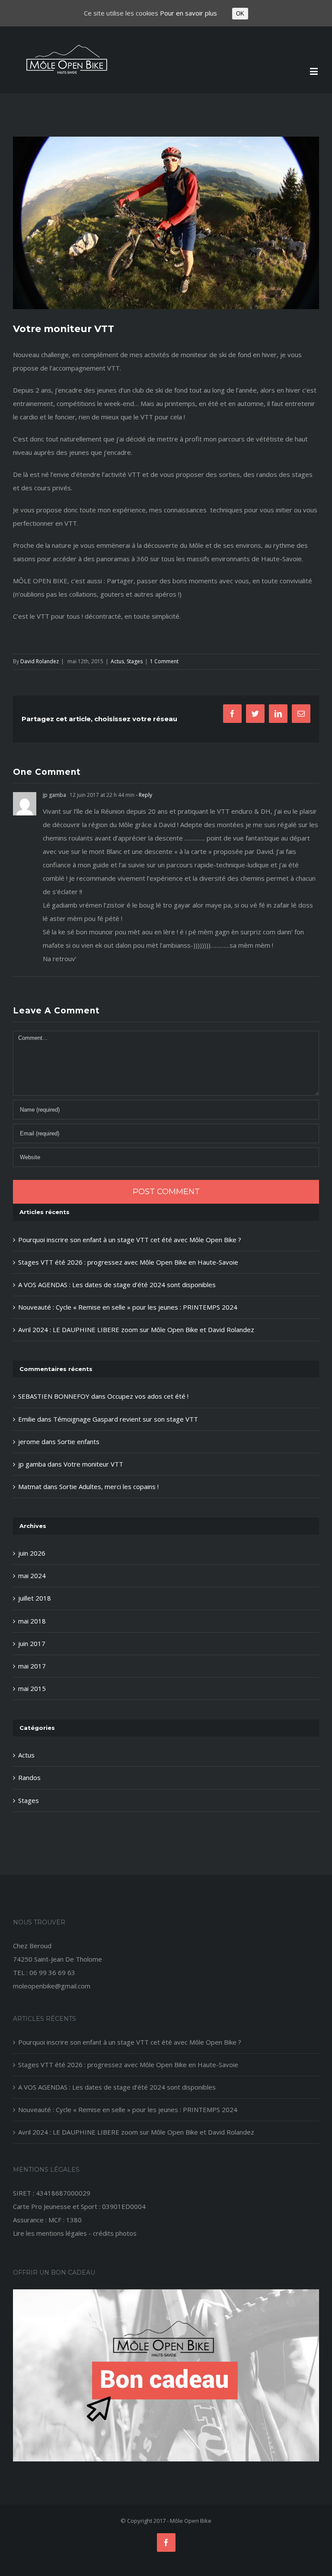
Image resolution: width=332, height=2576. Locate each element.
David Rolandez (40, 661)
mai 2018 (32, 1621)
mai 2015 (32, 1688)
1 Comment (164, 661)
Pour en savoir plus (188, 13)
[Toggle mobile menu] (314, 71)
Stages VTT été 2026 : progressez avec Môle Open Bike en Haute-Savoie (128, 1262)
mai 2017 (32, 1666)
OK (240, 14)
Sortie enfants (78, 1441)
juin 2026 (32, 1553)
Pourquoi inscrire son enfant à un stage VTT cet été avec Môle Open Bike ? (130, 1240)
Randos (29, 1777)
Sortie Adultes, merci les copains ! (109, 1486)
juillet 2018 (35, 1598)
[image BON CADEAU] (166, 2296)
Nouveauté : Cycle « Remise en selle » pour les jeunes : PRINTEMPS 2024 (128, 1307)
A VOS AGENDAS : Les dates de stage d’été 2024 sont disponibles (117, 1285)
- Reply (143, 795)
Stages (135, 661)
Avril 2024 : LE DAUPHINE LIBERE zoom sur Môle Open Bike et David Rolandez (136, 1330)
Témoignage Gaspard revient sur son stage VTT (126, 1419)
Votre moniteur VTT (93, 1464)
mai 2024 (32, 1576)
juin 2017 (32, 1643)
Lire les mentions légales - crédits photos (75, 2233)
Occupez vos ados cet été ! (148, 1396)
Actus (117, 661)
